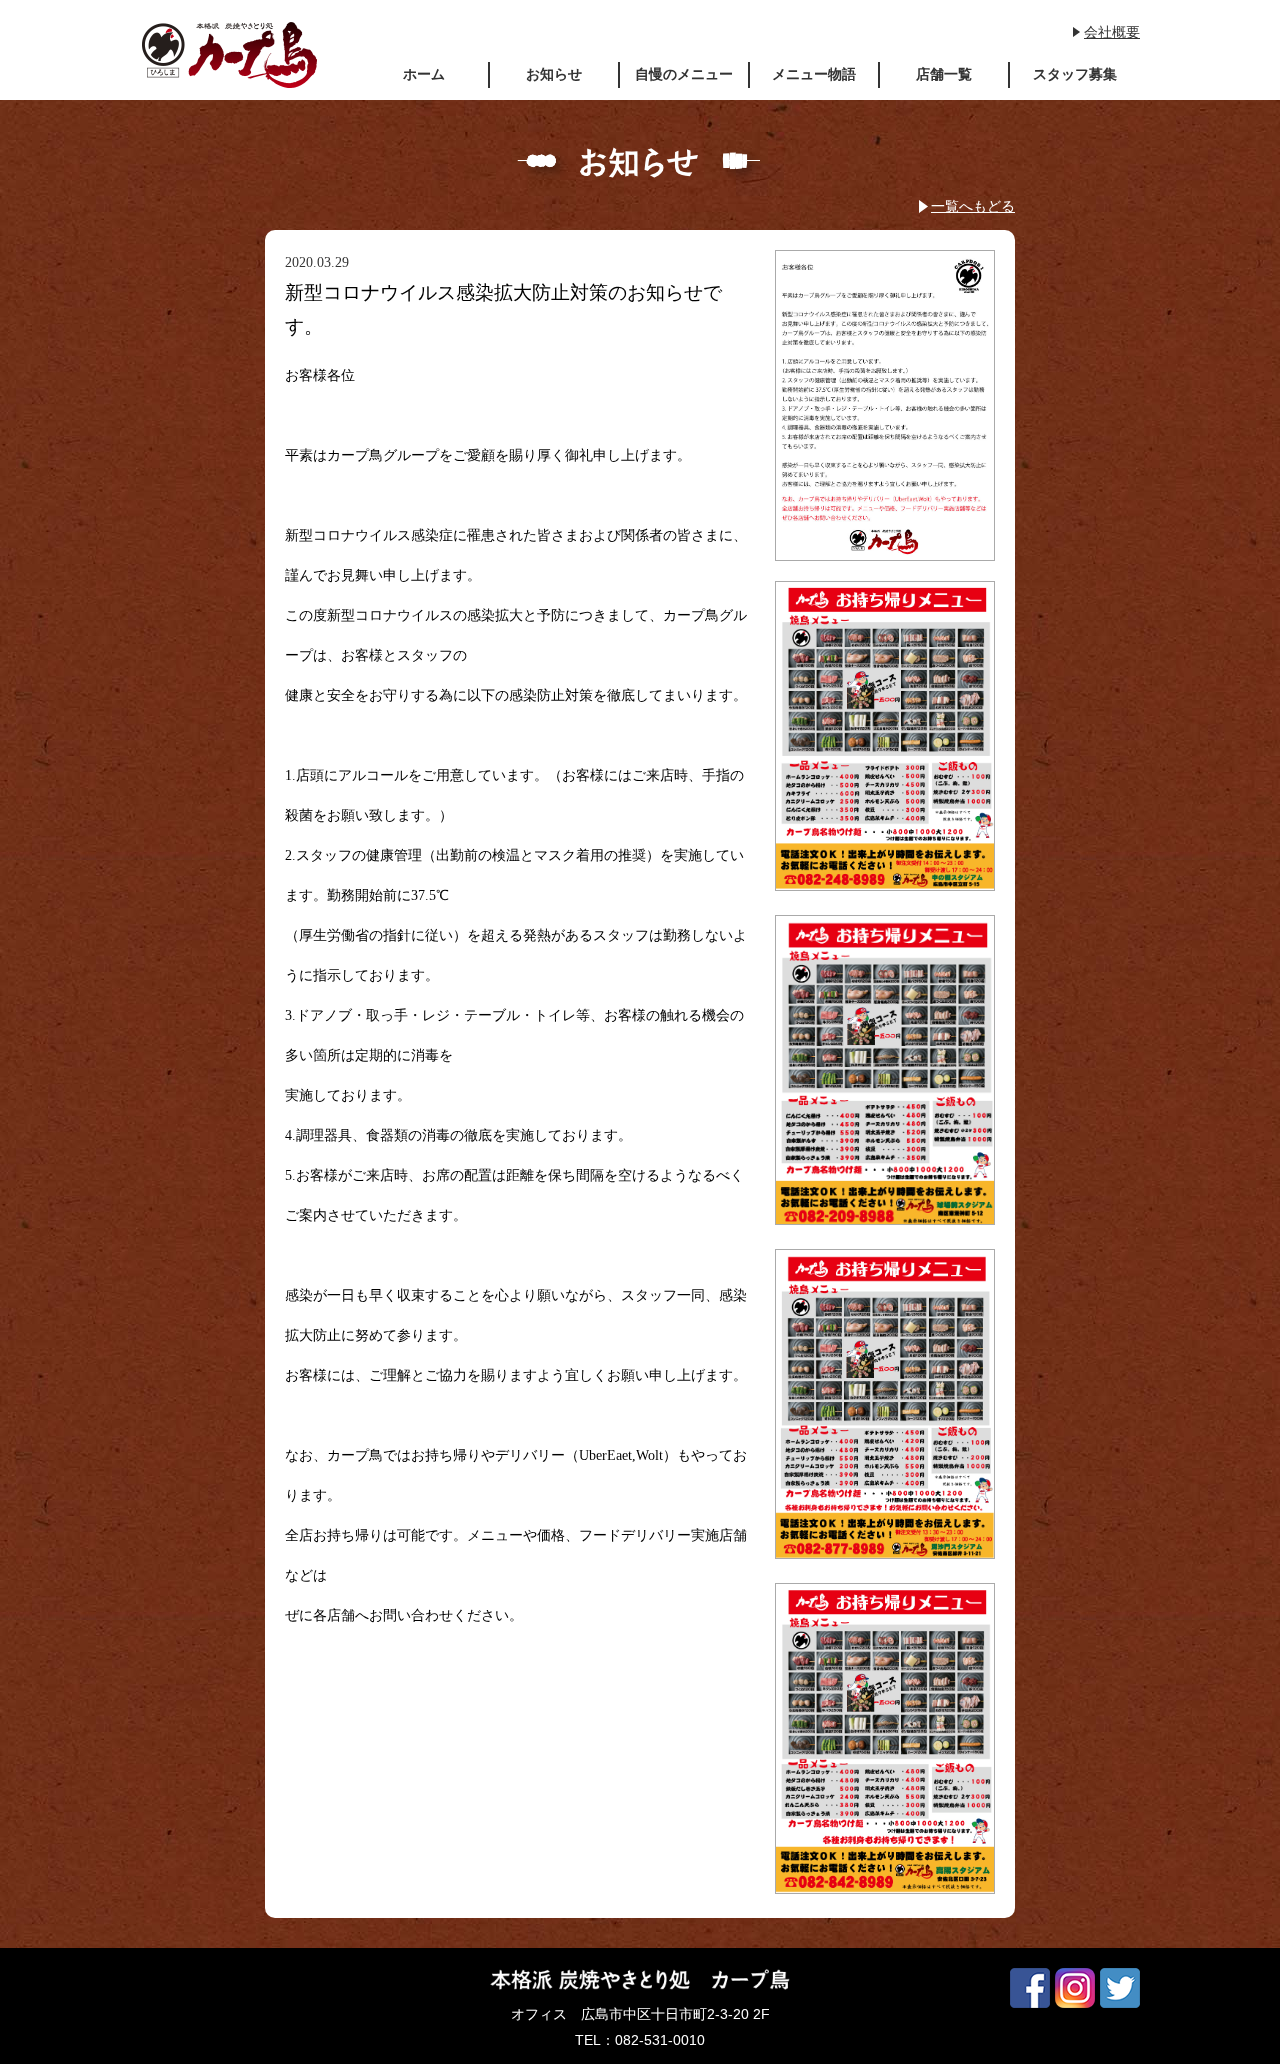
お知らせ (554, 74)
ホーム (424, 74)
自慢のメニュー (684, 74)
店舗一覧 (944, 74)
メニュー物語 (814, 74)
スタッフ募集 (1075, 74)
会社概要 (1112, 32)
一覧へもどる (973, 206)
